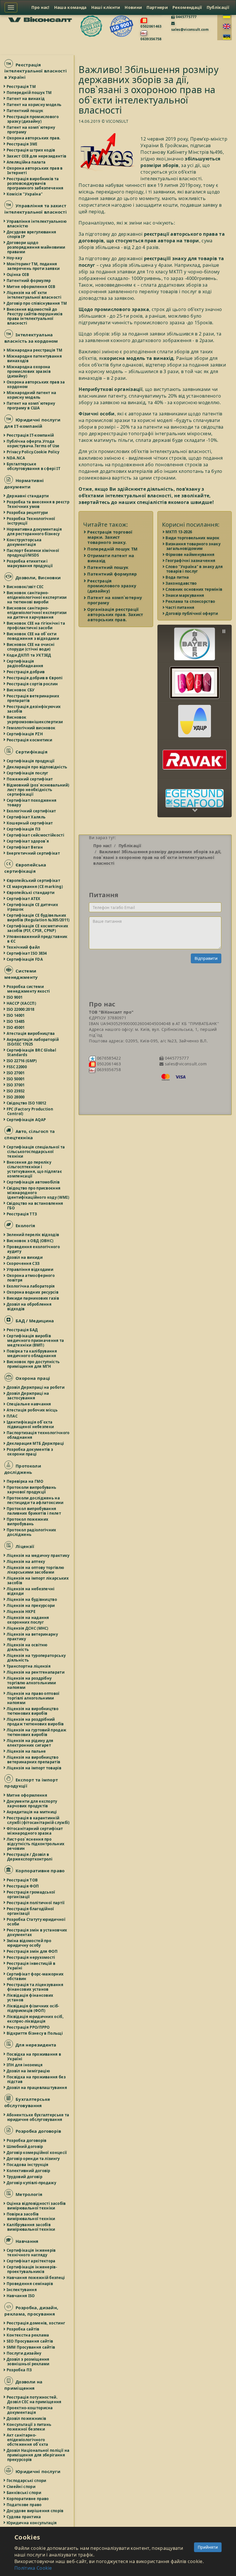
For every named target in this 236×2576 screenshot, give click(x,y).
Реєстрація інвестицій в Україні (31, 1966)
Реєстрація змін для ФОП (32, 1951)
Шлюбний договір (25, 2147)
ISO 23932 (16, 1091)
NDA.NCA (16, 458)
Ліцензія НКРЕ (21, 1612)
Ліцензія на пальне (26, 1751)
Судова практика (24, 2517)
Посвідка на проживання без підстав (36, 2079)
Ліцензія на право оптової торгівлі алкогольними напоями (33, 1698)
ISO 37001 (16, 1085)
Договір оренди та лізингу (34, 2159)
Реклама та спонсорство (191, 601)
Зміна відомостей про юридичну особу (29, 1943)
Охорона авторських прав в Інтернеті (35, 170)
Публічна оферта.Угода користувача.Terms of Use (33, 444)
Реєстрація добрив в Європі (35, 678)
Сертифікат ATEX (24, 899)
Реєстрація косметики (30, 740)
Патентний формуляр (29, 281)
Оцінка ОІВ (18, 275)
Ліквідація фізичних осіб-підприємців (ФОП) (33, 2008)
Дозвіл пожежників (27, 2418)
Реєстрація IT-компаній (31, 435)
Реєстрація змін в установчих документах (37, 1932)
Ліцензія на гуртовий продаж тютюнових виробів (37, 1732)
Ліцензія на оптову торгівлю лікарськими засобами (36, 1570)
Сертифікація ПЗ (24, 829)
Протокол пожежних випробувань (28, 1522)
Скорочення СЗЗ (23, 1263)
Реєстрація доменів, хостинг (36, 2323)
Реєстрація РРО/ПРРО (28, 2027)
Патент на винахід (26, 99)
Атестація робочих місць (32, 1410)
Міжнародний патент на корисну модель (32, 395)
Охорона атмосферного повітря (31, 1278)
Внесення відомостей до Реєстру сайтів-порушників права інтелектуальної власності (35, 316)
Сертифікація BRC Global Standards (32, 1052)
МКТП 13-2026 (179, 532)
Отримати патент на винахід (111, 558)
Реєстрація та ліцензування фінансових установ (35, 1987)
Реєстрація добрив (26, 672)
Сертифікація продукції (31, 761)
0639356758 (151, 39)
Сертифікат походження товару (32, 803)
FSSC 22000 (17, 1067)
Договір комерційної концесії (37, 2153)
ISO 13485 (16, 1021)
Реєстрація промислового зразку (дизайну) (33, 119)
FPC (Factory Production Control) (30, 1111)
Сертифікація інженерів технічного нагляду (32, 2253)
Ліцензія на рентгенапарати (36, 1672)
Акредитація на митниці (32, 1812)
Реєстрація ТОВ (22, 1880)
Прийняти (208, 2547)
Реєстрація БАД (22, 1330)
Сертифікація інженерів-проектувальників (32, 2269)
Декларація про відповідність (37, 767)
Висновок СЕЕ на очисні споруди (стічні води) (31, 647)
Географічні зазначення (191, 561)
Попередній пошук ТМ (29, 93)
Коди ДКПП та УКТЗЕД (29, 655)
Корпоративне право (28, 2499)
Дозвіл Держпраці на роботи (36, 1387)
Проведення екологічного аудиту (34, 1249)
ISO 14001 (16, 1015)
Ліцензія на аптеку (26, 1562)
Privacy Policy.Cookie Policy (33, 452)
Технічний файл (23, 947)
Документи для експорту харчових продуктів (32, 1804)
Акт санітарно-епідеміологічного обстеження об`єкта (28, 2440)
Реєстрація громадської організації (31, 1894)
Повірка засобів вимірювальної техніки (31, 2216)
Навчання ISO (21, 2296)
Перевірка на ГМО (25, 1481)
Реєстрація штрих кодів (31, 150)
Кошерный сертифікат (30, 823)
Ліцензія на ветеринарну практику (33, 1637)
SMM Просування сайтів (31, 2347)
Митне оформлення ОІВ (31, 287)
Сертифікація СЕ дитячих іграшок (33, 907)
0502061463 (151, 26)
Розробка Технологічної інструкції (31, 521)
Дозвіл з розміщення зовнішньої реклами (28, 2362)
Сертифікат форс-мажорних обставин (35, 1976)
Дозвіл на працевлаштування (37, 2088)
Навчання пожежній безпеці (36, 2278)
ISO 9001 (15, 997)
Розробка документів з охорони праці (30, 1452)
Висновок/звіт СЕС (25, 587)
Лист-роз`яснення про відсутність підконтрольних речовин (36, 1844)
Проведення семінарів (30, 2284)
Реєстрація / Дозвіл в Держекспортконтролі (30, 1857)
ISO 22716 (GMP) (22, 1061)
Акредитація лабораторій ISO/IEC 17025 (33, 1042)
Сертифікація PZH (25, 734)
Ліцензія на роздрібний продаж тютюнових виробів (36, 1722)
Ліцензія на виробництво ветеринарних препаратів (34, 1760)
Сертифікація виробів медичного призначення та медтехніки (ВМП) (36, 1340)
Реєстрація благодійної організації (31, 1911)
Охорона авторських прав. (34, 138)
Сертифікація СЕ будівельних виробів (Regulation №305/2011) (38, 918)
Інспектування (22, 2290)
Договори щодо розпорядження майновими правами (36, 247)
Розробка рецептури (27, 513)
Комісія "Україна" (25, 194)
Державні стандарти (28, 496)
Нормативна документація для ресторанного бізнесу (35, 532)
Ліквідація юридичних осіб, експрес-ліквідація (35, 2019)
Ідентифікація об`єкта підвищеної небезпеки (31, 1424)
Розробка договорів (27, 2140)
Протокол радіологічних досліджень (32, 1532)
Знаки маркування (185, 595)
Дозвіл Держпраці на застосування (28, 1396)
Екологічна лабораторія (31, 1286)
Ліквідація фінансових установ (30, 1998)
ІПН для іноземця (25, 2065)
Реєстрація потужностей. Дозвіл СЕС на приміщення (34, 2399)
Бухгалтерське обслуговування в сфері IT (34, 466)
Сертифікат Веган (25, 847)
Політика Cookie (33, 2568)
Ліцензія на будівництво (32, 1599)
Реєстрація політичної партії (36, 1903)
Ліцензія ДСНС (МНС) (28, 1628)
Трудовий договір (25, 2177)
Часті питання (180, 607)
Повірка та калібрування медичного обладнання (32, 1353)
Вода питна (178, 577)
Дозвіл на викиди (25, 1257)
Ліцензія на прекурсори (31, 1606)
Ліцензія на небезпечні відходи (31, 1591)
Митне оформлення (27, 1795)
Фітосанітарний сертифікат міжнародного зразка (35, 1831)
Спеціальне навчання (29, 1404)
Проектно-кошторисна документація (30, 2410)
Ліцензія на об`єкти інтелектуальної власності (34, 295)
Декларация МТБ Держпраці (36, 1443)
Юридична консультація (32, 2523)
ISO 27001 (16, 1073)
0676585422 (108, 1058)
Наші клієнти (106, 7)
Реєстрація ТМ (21, 87)
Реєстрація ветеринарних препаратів (33, 698)
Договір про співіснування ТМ (37, 303)
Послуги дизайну (24, 2353)
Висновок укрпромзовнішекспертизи (35, 720)
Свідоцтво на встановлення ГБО (35, 1206)
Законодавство (182, 583)
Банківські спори (24, 2493)
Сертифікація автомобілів (33, 1182)
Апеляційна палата (26, 162)
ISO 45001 (16, 1027)
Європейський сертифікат (34, 881)
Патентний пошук (25, 111)
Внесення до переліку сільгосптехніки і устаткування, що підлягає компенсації (35, 1169)
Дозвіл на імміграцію (28, 2071)
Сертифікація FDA (25, 959)
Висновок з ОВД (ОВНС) (30, 1241)
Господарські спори (27, 2481)
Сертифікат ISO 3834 (27, 953)
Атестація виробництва (31, 1033)
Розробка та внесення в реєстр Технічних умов (38, 504)
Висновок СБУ (21, 690)
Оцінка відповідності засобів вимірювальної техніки (37, 2206)
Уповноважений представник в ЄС (37, 939)
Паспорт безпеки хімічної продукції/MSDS (33, 553)
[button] (195, 639)
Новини (133, 7)
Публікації (218, 7)
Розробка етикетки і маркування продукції (30, 563)
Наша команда (70, 7)
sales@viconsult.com (190, 29)
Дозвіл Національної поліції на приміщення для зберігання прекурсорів (38, 2455)
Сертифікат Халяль (26, 817)
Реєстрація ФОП (23, 1886)
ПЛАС (12, 1416)
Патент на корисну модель (34, 105)
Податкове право (24, 2505)
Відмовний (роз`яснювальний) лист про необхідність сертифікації (38, 790)
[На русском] (227, 37)
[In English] (227, 26)
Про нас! (40, 7)
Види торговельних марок (193, 538)
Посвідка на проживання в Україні (34, 2057)
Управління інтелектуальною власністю (37, 224)
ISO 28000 (16, 1097)
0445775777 (186, 17)
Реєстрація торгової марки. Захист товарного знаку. (110, 537)
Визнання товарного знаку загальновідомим (193, 546)
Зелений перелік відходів (33, 1235)
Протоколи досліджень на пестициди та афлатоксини (35, 1500)
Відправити (206, 958)
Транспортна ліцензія (29, 1666)
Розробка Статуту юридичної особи (36, 1922)
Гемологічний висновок (31, 728)
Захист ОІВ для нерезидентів (37, 156)
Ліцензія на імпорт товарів (34, 1768)
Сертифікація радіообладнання (25, 663)
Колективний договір (29, 2171)
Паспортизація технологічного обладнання (38, 1435)
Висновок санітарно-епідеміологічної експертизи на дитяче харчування (37, 613)
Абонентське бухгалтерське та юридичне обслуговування (38, 2117)
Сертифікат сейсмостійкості (36, 835)
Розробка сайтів (23, 2329)
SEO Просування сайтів (30, 2341)
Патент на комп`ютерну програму (31, 130)
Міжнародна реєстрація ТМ (35, 350)
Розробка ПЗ (19, 2370)
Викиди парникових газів (33, 1298)
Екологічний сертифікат (32, 811)
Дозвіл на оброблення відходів (29, 1307)
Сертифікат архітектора (31, 2261)
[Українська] (227, 16)
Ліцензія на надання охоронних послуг (28, 1620)
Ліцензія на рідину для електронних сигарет (30, 1743)
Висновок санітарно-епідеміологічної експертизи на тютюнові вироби (37, 597)
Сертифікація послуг (28, 773)
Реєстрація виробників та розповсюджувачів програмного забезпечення (35, 183)
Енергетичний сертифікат (34, 853)
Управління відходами (30, 1269)
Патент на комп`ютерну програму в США (31, 406)
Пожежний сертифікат (30, 779)
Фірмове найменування (191, 555)
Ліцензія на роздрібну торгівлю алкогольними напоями (32, 1683)
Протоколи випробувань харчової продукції (32, 1490)
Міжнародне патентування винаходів (35, 358)
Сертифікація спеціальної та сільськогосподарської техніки (36, 1152)
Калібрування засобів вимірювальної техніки (31, 2227)
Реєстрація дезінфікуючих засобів (34, 709)
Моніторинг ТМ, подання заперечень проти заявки (33, 266)
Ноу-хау (15, 258)
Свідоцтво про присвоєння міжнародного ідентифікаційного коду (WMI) (38, 1193)
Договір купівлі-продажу (32, 2183)
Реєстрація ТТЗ (22, 1214)
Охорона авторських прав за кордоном (36, 384)
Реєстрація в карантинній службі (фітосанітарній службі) (38, 1820)
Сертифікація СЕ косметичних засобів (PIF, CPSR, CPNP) (38, 928)
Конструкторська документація (24, 542)
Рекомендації (187, 7)
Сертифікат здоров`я (28, 841)
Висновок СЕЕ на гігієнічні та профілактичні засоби (36, 626)
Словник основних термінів (194, 589)
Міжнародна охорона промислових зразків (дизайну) (29, 371)
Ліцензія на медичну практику (38, 1555)
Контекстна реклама (28, 2335)
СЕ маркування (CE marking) (35, 887)
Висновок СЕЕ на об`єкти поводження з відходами (33, 636)
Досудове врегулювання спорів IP (32, 234)
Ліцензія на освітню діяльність (27, 1647)
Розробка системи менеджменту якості (29, 989)
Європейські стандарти (31, 893)
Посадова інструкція (28, 2165)
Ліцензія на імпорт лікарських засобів (38, 1580)
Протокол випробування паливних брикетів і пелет (34, 1511)
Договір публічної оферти (192, 613)
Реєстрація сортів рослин (33, 684)
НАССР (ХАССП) (22, 1003)
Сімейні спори (21, 2487)
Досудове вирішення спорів (35, 2511)
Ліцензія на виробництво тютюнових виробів (33, 1711)
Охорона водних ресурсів (33, 1292)
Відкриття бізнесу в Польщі (35, 2033)
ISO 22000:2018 (21, 1009)
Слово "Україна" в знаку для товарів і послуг (195, 569)
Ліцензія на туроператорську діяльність (36, 1658)
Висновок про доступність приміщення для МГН (33, 1364)
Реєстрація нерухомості (31, 1957)
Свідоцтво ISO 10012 (27, 1103)
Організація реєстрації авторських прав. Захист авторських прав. (115, 614)
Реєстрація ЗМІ (22, 144)
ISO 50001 (16, 1079)
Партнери (157, 7)
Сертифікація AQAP (26, 1120)
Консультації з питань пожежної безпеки (29, 2427)
